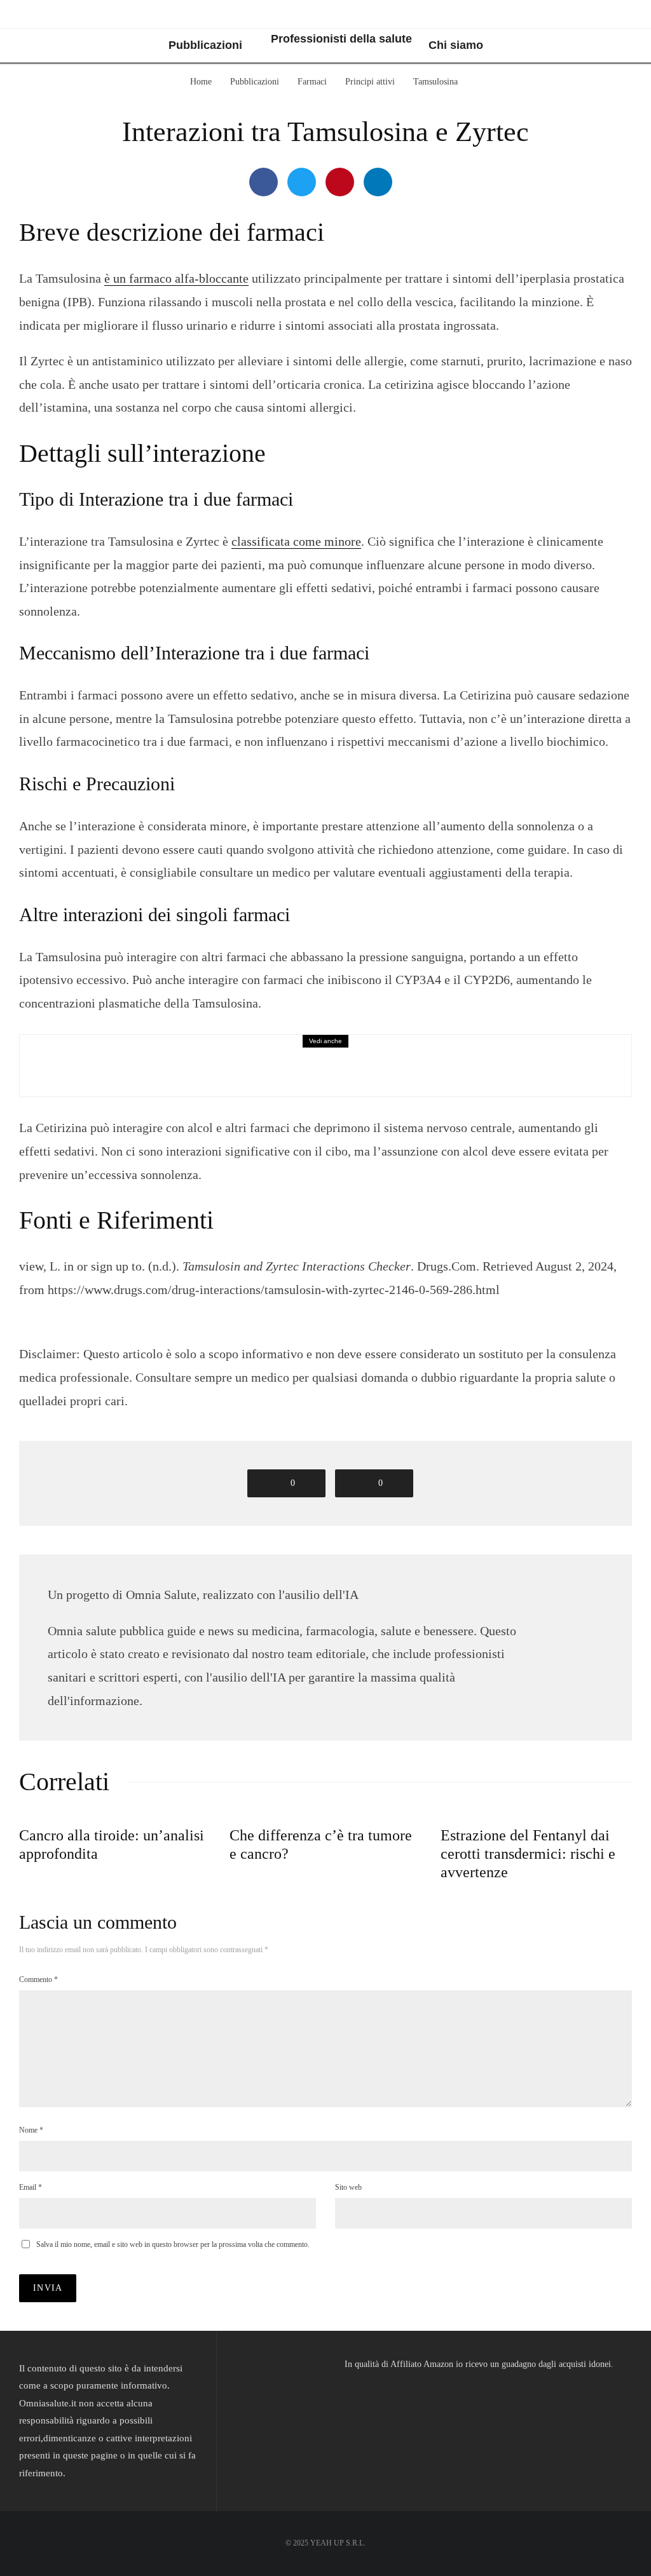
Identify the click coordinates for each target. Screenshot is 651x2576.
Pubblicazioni (205, 45)
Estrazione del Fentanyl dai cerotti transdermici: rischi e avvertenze (528, 1854)
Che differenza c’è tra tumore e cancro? (321, 1844)
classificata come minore (296, 541)
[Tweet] (302, 182)
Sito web (348, 2187)
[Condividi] (264, 182)
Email (31, 2187)
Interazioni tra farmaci (143, 1054)
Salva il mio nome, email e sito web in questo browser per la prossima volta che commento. (173, 2244)
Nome (31, 2130)
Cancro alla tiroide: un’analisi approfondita (112, 1844)
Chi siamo (456, 45)
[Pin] (340, 182)
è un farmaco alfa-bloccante (176, 278)
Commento (38, 1979)
